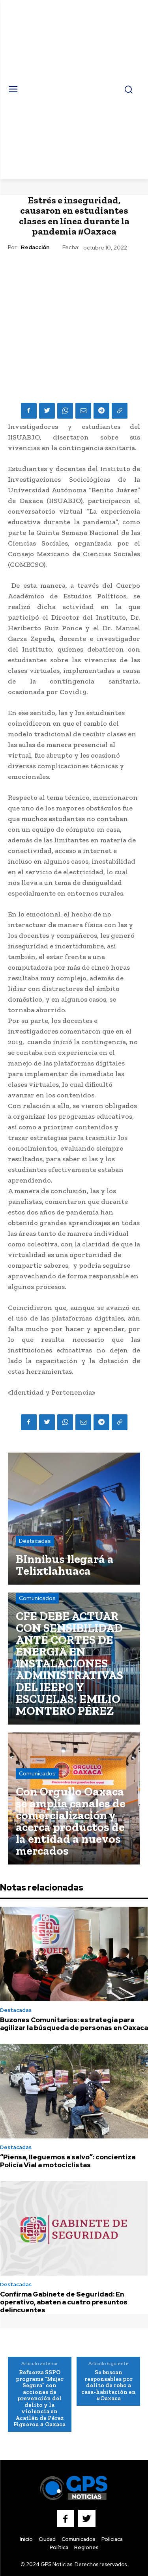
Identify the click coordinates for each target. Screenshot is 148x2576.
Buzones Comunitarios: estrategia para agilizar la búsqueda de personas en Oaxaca (74, 2024)
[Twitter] (47, 411)
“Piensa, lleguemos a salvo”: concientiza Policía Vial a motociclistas (68, 2161)
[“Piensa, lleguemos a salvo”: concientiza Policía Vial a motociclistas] (74, 2091)
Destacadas (35, 1541)
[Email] (83, 411)
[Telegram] (101, 411)
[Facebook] (29, 411)
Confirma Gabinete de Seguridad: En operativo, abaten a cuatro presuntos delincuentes (64, 2302)
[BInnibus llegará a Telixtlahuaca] (74, 1519)
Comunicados (37, 1598)
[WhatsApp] (65, 411)
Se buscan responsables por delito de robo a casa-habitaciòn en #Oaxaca (109, 2385)
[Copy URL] (120, 411)
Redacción (35, 247)
